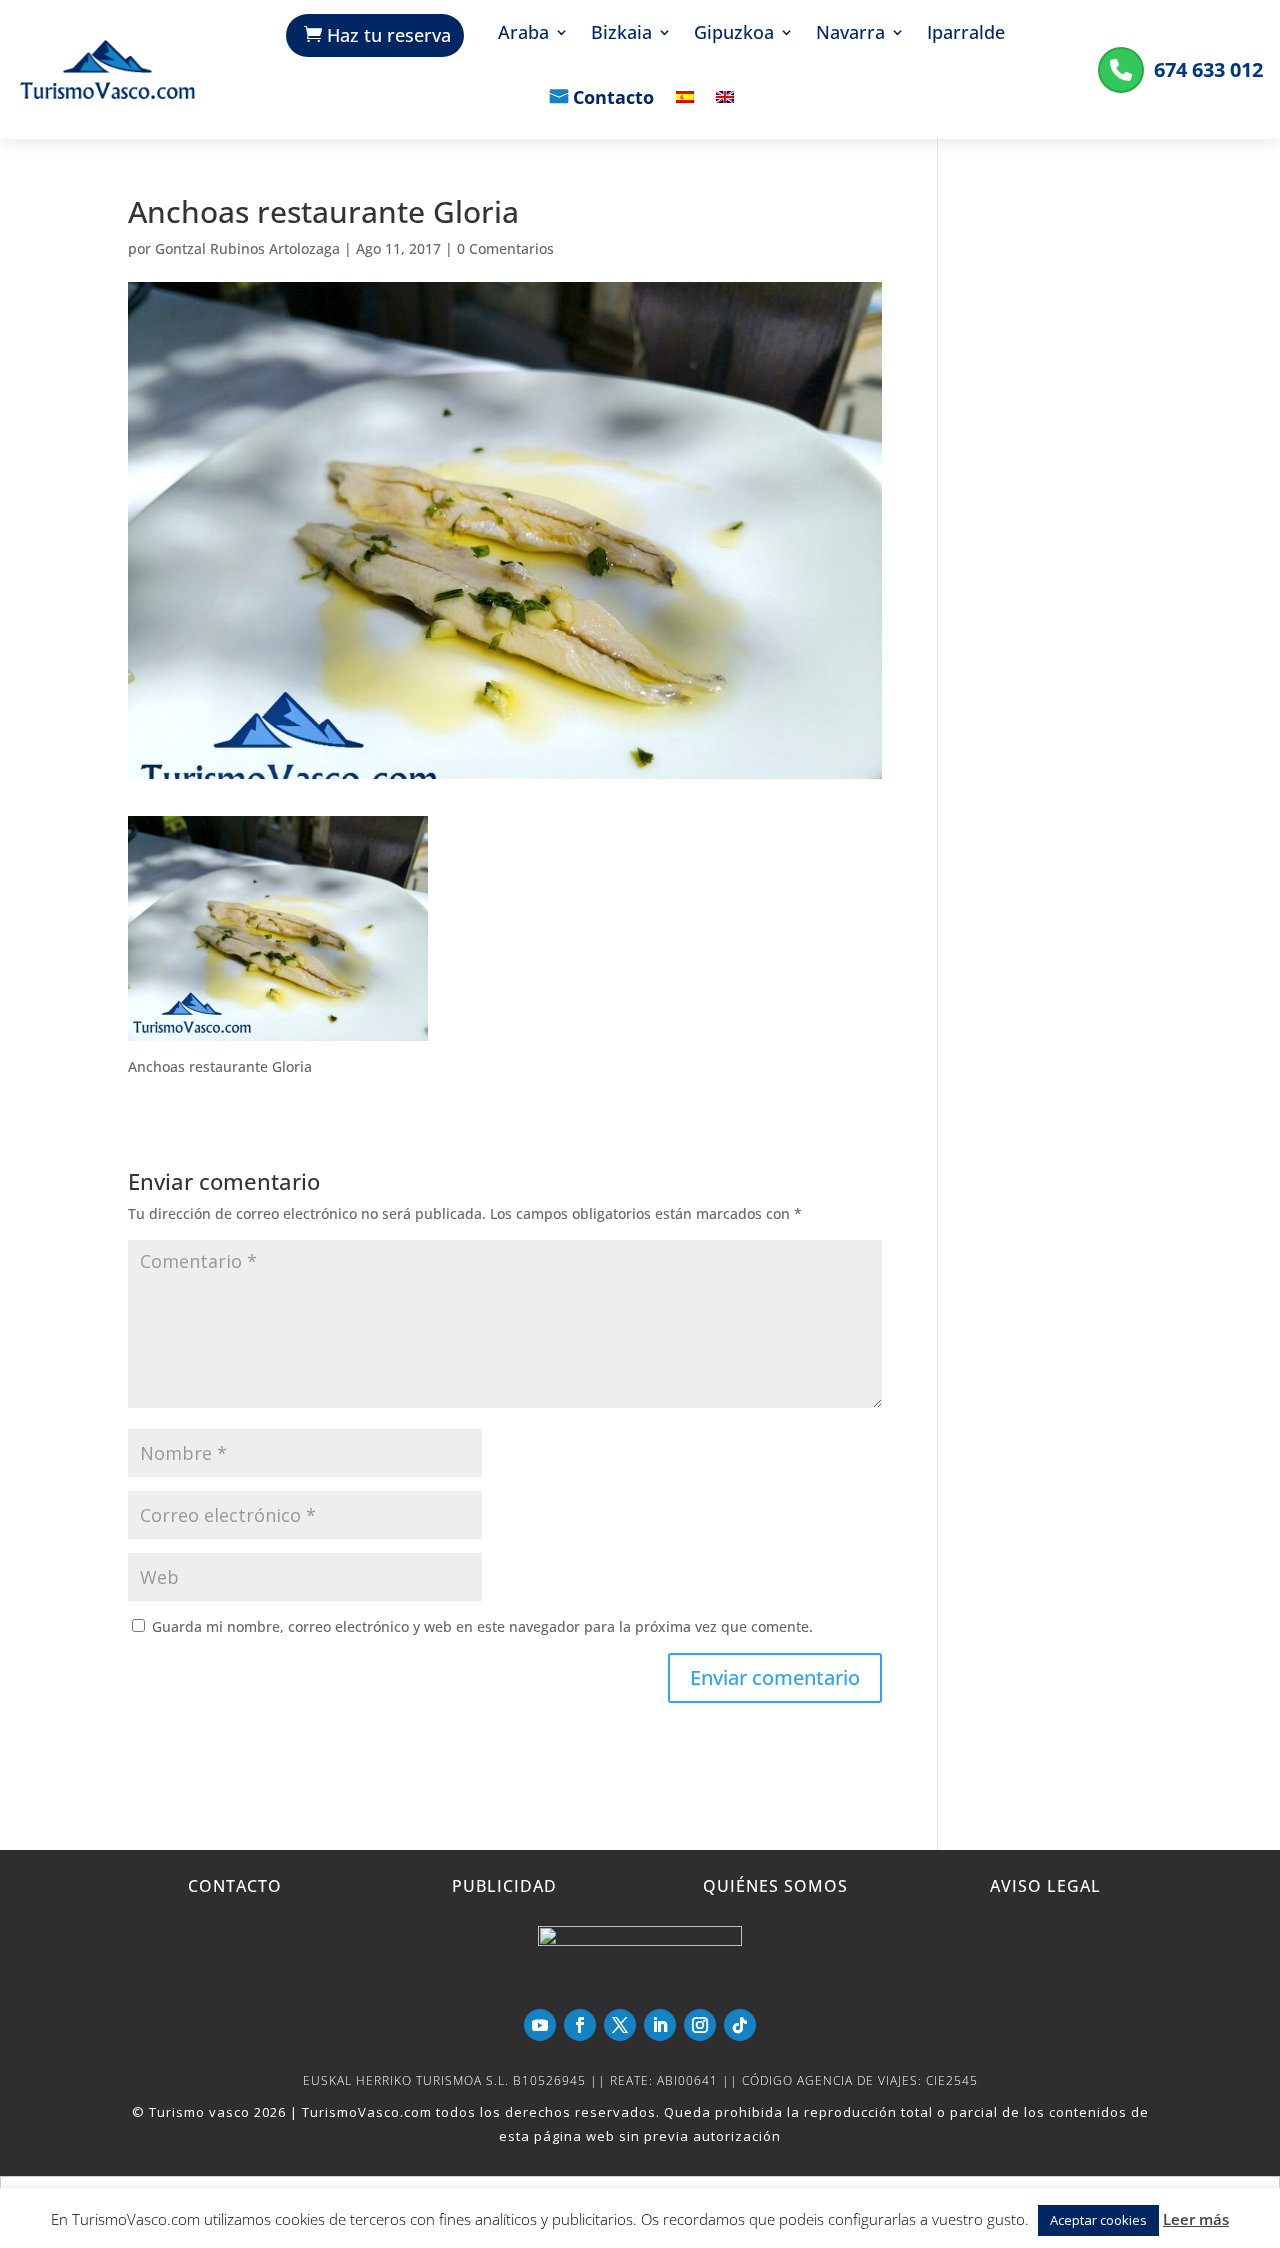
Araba (523, 34)
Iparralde (966, 34)
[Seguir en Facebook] (580, 2025)
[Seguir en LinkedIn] (660, 2025)
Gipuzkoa (734, 34)
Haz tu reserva (389, 35)
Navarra (850, 34)
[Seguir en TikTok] (740, 2025)
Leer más (1196, 2219)
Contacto (613, 99)
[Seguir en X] (620, 2025)
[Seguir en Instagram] (700, 2025)
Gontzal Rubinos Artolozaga (247, 248)
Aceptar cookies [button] (1098, 2220)
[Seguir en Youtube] (540, 2025)
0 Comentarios (505, 248)
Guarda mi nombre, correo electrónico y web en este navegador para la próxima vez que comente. (482, 1626)
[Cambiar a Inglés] (725, 111)
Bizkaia (621, 34)
